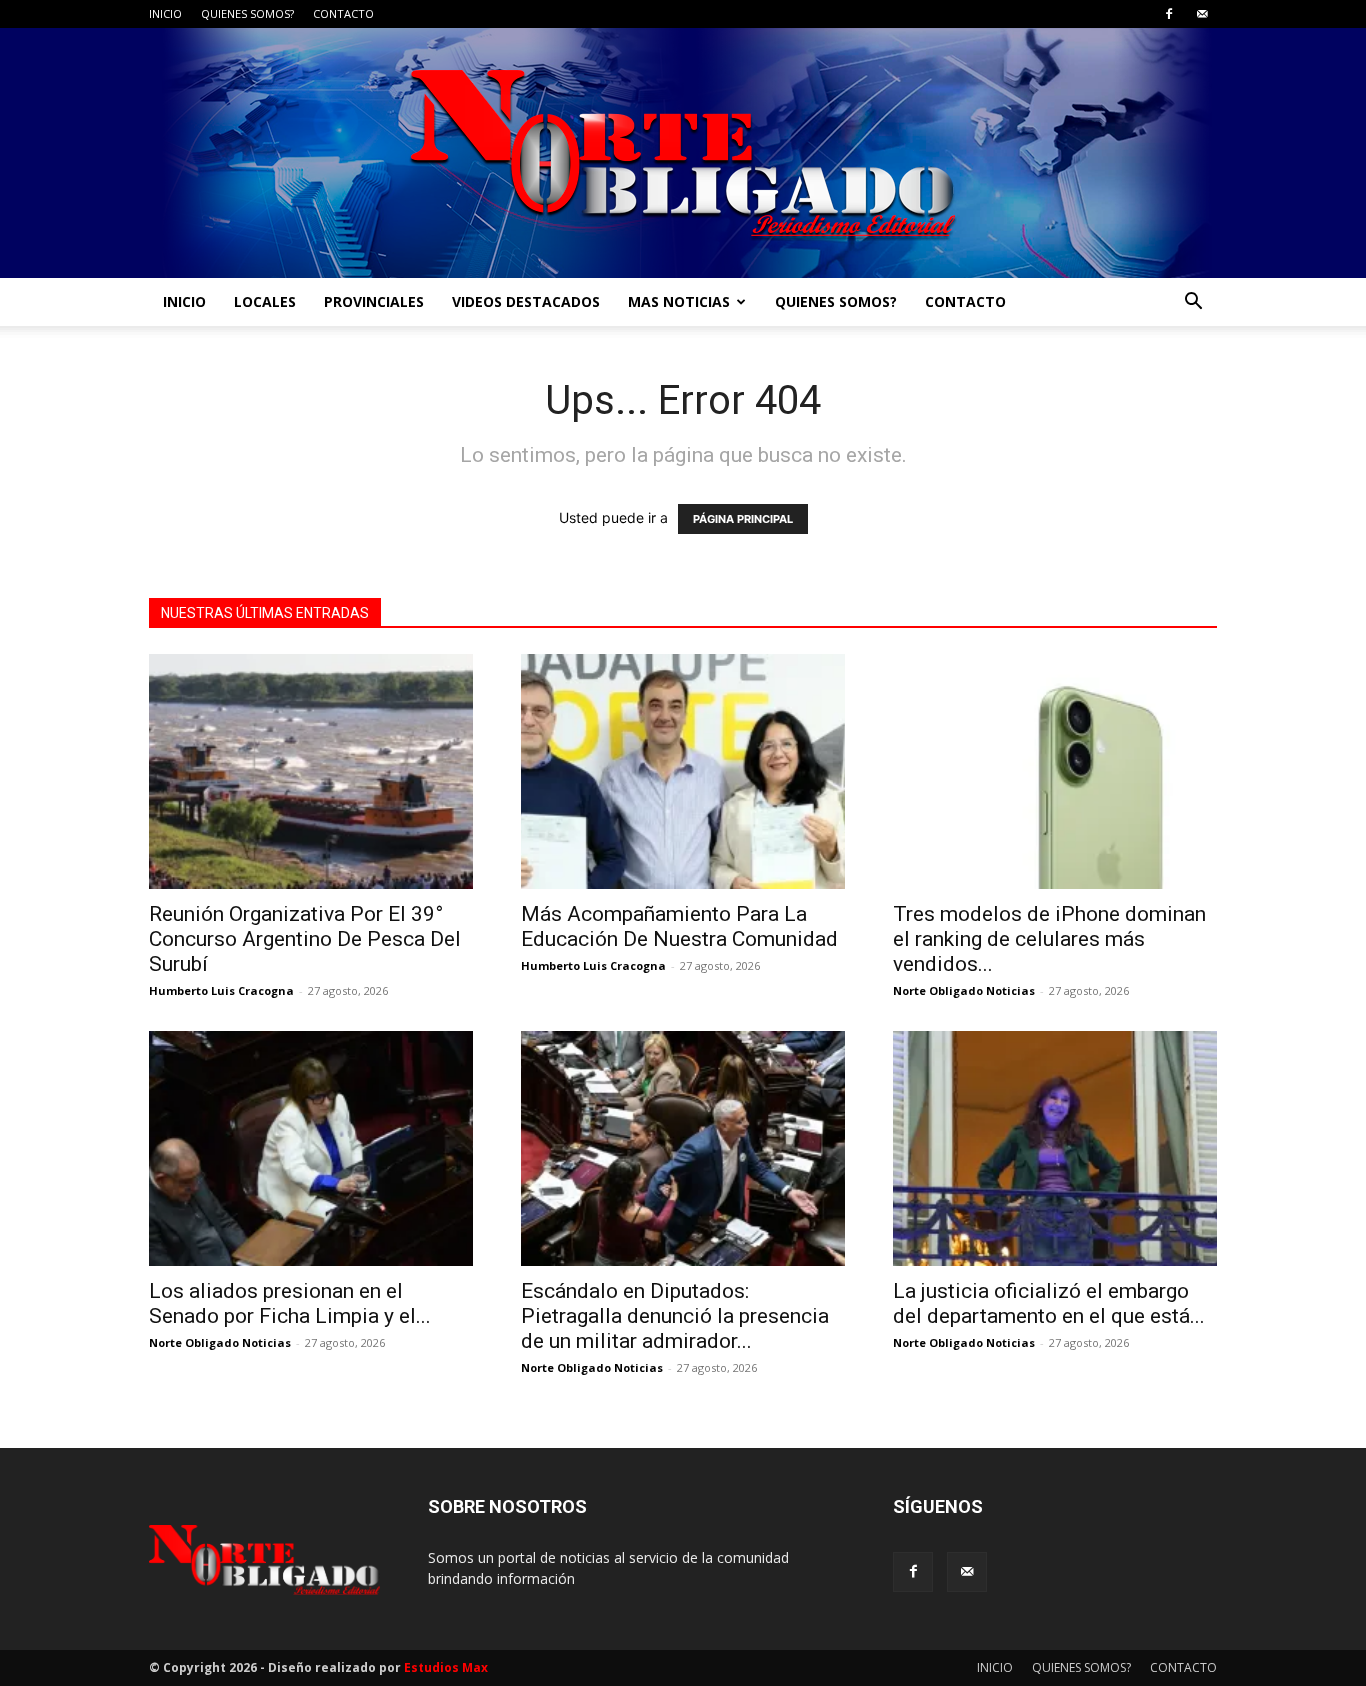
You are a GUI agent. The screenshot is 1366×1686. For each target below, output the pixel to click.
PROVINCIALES (374, 301)
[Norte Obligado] (683, 153)
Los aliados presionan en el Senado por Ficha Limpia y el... (290, 1303)
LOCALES (265, 301)
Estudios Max (446, 1667)
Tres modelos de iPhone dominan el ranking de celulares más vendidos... (1049, 939)
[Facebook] (1169, 14)
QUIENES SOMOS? (247, 13)
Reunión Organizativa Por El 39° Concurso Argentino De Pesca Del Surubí (305, 939)
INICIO (165, 13)
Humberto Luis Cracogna (221, 990)
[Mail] (1202, 14)
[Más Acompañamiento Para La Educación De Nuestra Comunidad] (683, 771)
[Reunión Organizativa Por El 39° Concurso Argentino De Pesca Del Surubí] (311, 771)
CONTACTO (343, 13)
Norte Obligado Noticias (964, 990)
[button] (1193, 303)
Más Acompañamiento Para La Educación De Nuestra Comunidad (679, 926)
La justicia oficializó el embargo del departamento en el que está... (1049, 1303)
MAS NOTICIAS (679, 301)
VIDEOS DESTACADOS (526, 301)
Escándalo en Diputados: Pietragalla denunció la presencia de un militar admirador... (675, 1316)
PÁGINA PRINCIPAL (743, 519)
